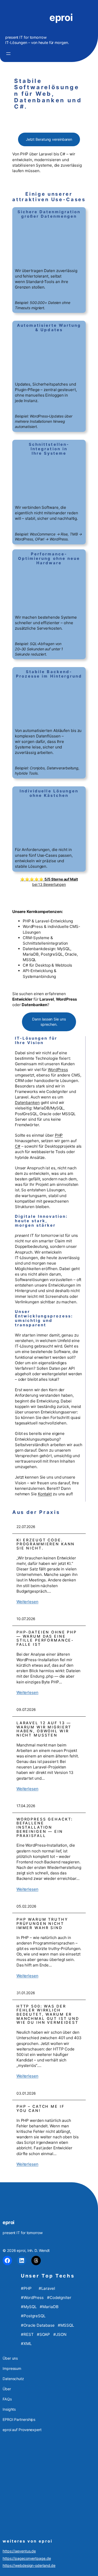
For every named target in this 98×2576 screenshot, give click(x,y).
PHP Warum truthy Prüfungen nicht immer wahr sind (42, 1923)
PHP (59, 1135)
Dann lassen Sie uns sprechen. (49, 1022)
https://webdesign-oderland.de (29, 2565)
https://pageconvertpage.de (27, 2558)
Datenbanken (27, 1103)
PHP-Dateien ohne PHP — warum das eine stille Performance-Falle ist (47, 1638)
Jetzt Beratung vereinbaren (49, 139)
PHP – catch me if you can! (41, 2108)
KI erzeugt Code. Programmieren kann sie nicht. (46, 1544)
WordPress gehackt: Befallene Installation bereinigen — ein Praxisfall (45, 1827)
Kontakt (45, 1494)
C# (18, 1146)
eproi (61, 17)
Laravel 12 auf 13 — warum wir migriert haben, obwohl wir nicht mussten (44, 1729)
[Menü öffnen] (8, 54)
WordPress (58, 1070)
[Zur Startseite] (25, 18)
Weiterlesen (27, 1602)
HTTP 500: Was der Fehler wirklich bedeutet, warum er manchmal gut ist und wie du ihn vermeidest (48, 2014)
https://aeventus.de (19, 2551)
